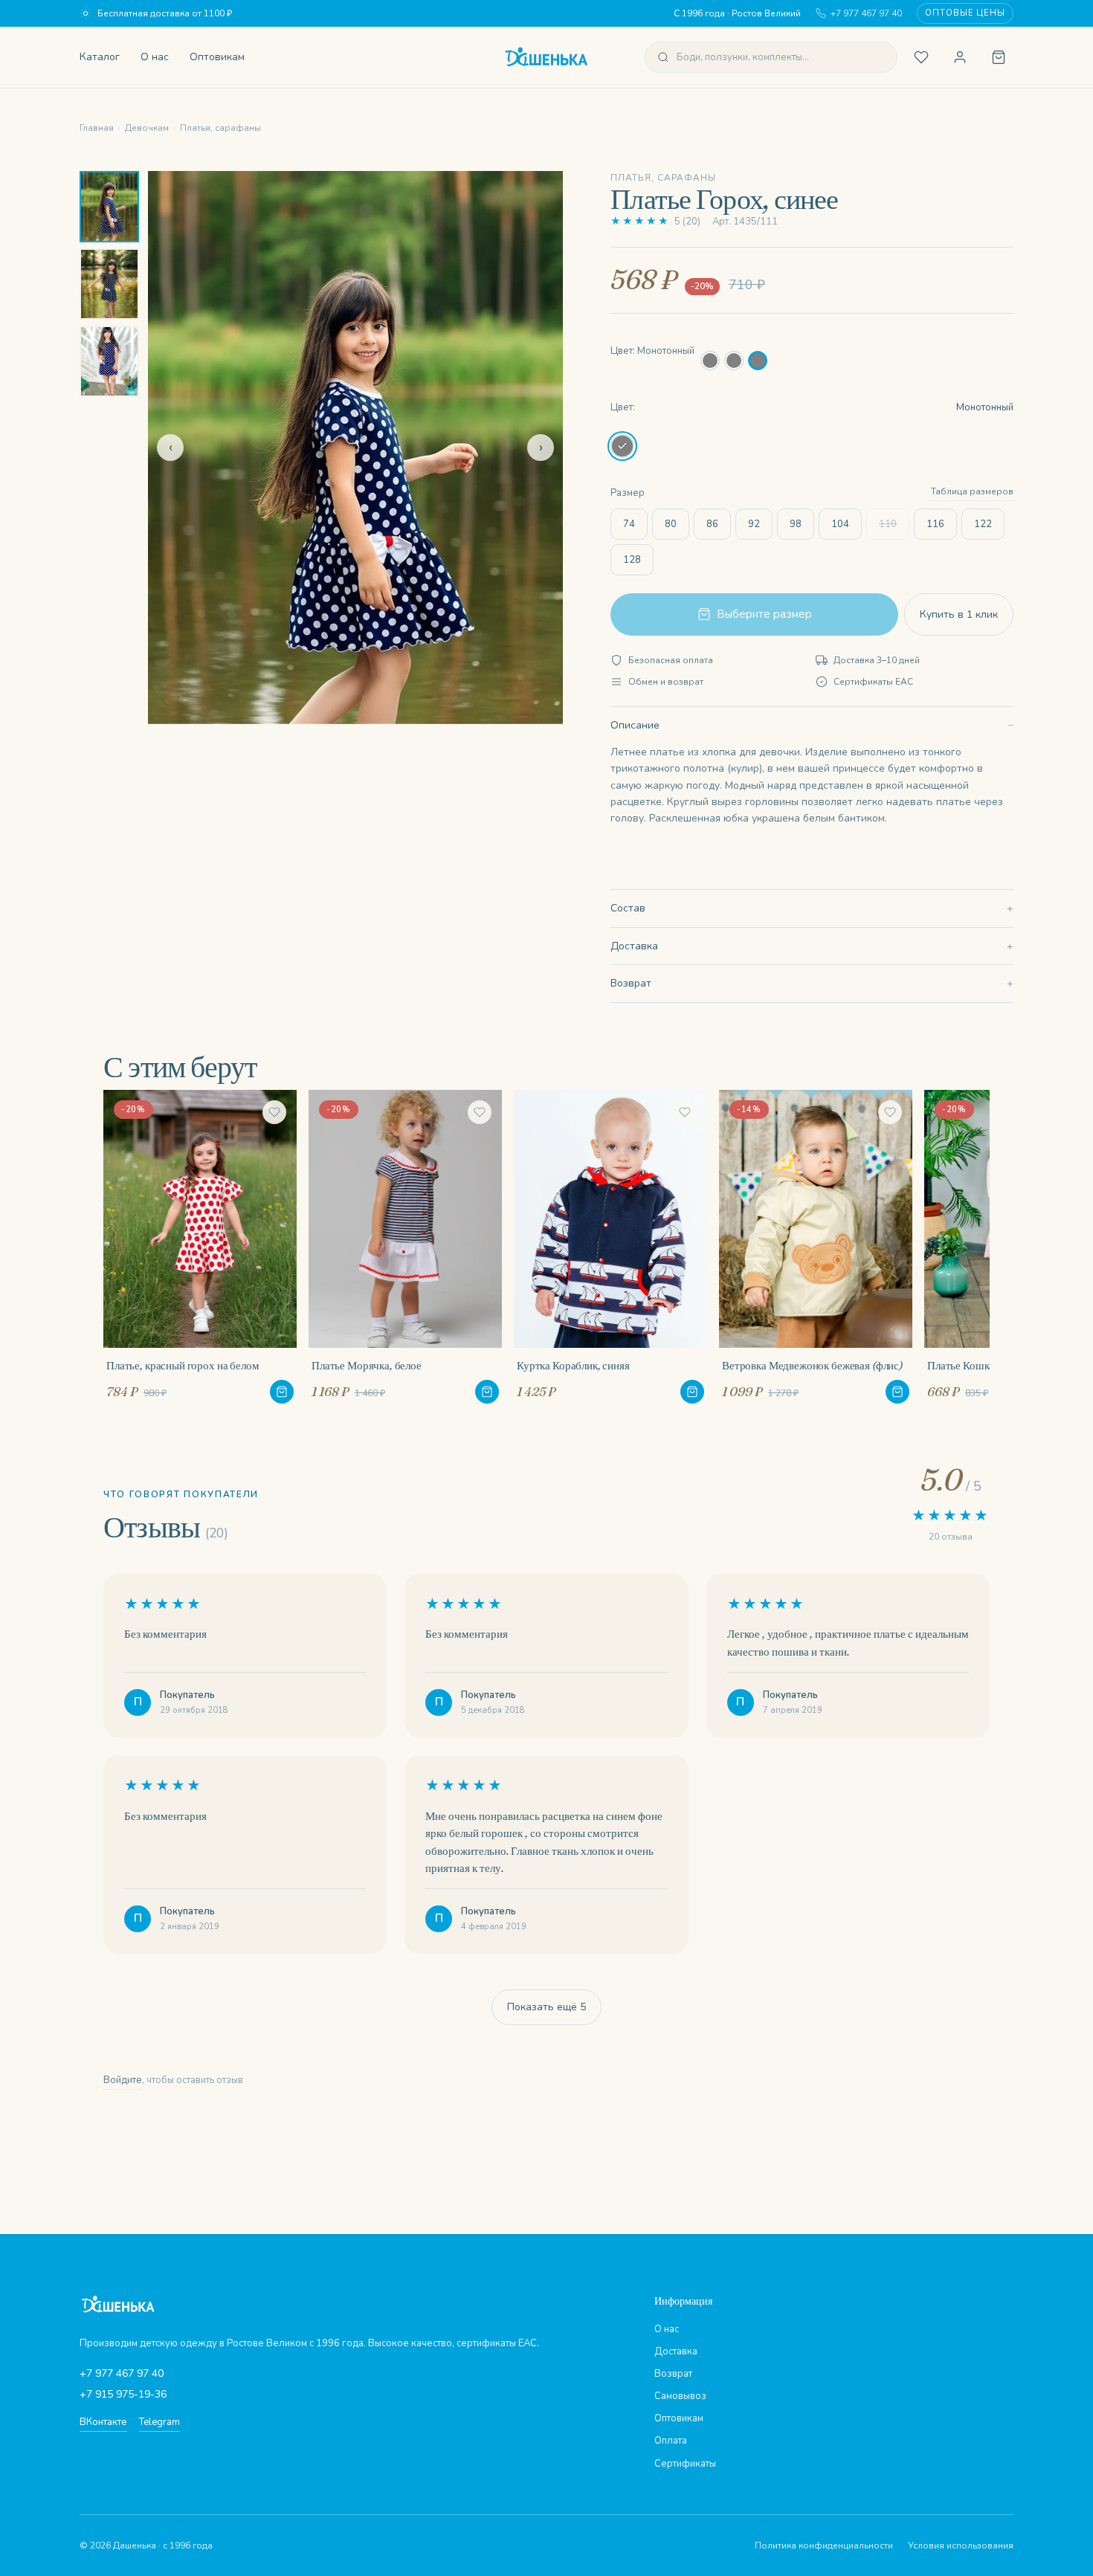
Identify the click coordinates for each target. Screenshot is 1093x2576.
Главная (97, 128)
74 (629, 524)
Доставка (634, 946)
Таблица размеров (972, 491)
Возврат (631, 983)
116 (935, 524)
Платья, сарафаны (220, 128)
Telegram (159, 2422)
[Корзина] (999, 57)
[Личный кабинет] (960, 57)
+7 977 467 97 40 (866, 13)
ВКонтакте (103, 2422)
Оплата (671, 2441)
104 (840, 524)
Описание (635, 725)
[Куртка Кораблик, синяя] (610, 1247)
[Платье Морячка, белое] (405, 1247)
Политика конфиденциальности (824, 2546)
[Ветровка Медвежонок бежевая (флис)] (816, 1247)
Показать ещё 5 (546, 2007)
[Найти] (663, 57)
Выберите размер (764, 614)
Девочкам (147, 128)
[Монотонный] (710, 361)
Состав (628, 908)
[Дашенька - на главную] (546, 57)
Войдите (123, 2080)
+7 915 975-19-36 (123, 2394)
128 (632, 560)
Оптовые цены (965, 13)
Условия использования (961, 2546)
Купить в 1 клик (959, 614)
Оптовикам (217, 57)
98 (796, 524)
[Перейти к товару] (282, 1392)
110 (888, 524)
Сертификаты (685, 2464)
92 (754, 524)
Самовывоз (680, 2396)
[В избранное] (274, 1112)
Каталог (100, 57)
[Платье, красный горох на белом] (200, 1247)
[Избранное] (921, 57)
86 (712, 524)
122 (983, 524)
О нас (155, 57)
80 (671, 524)
